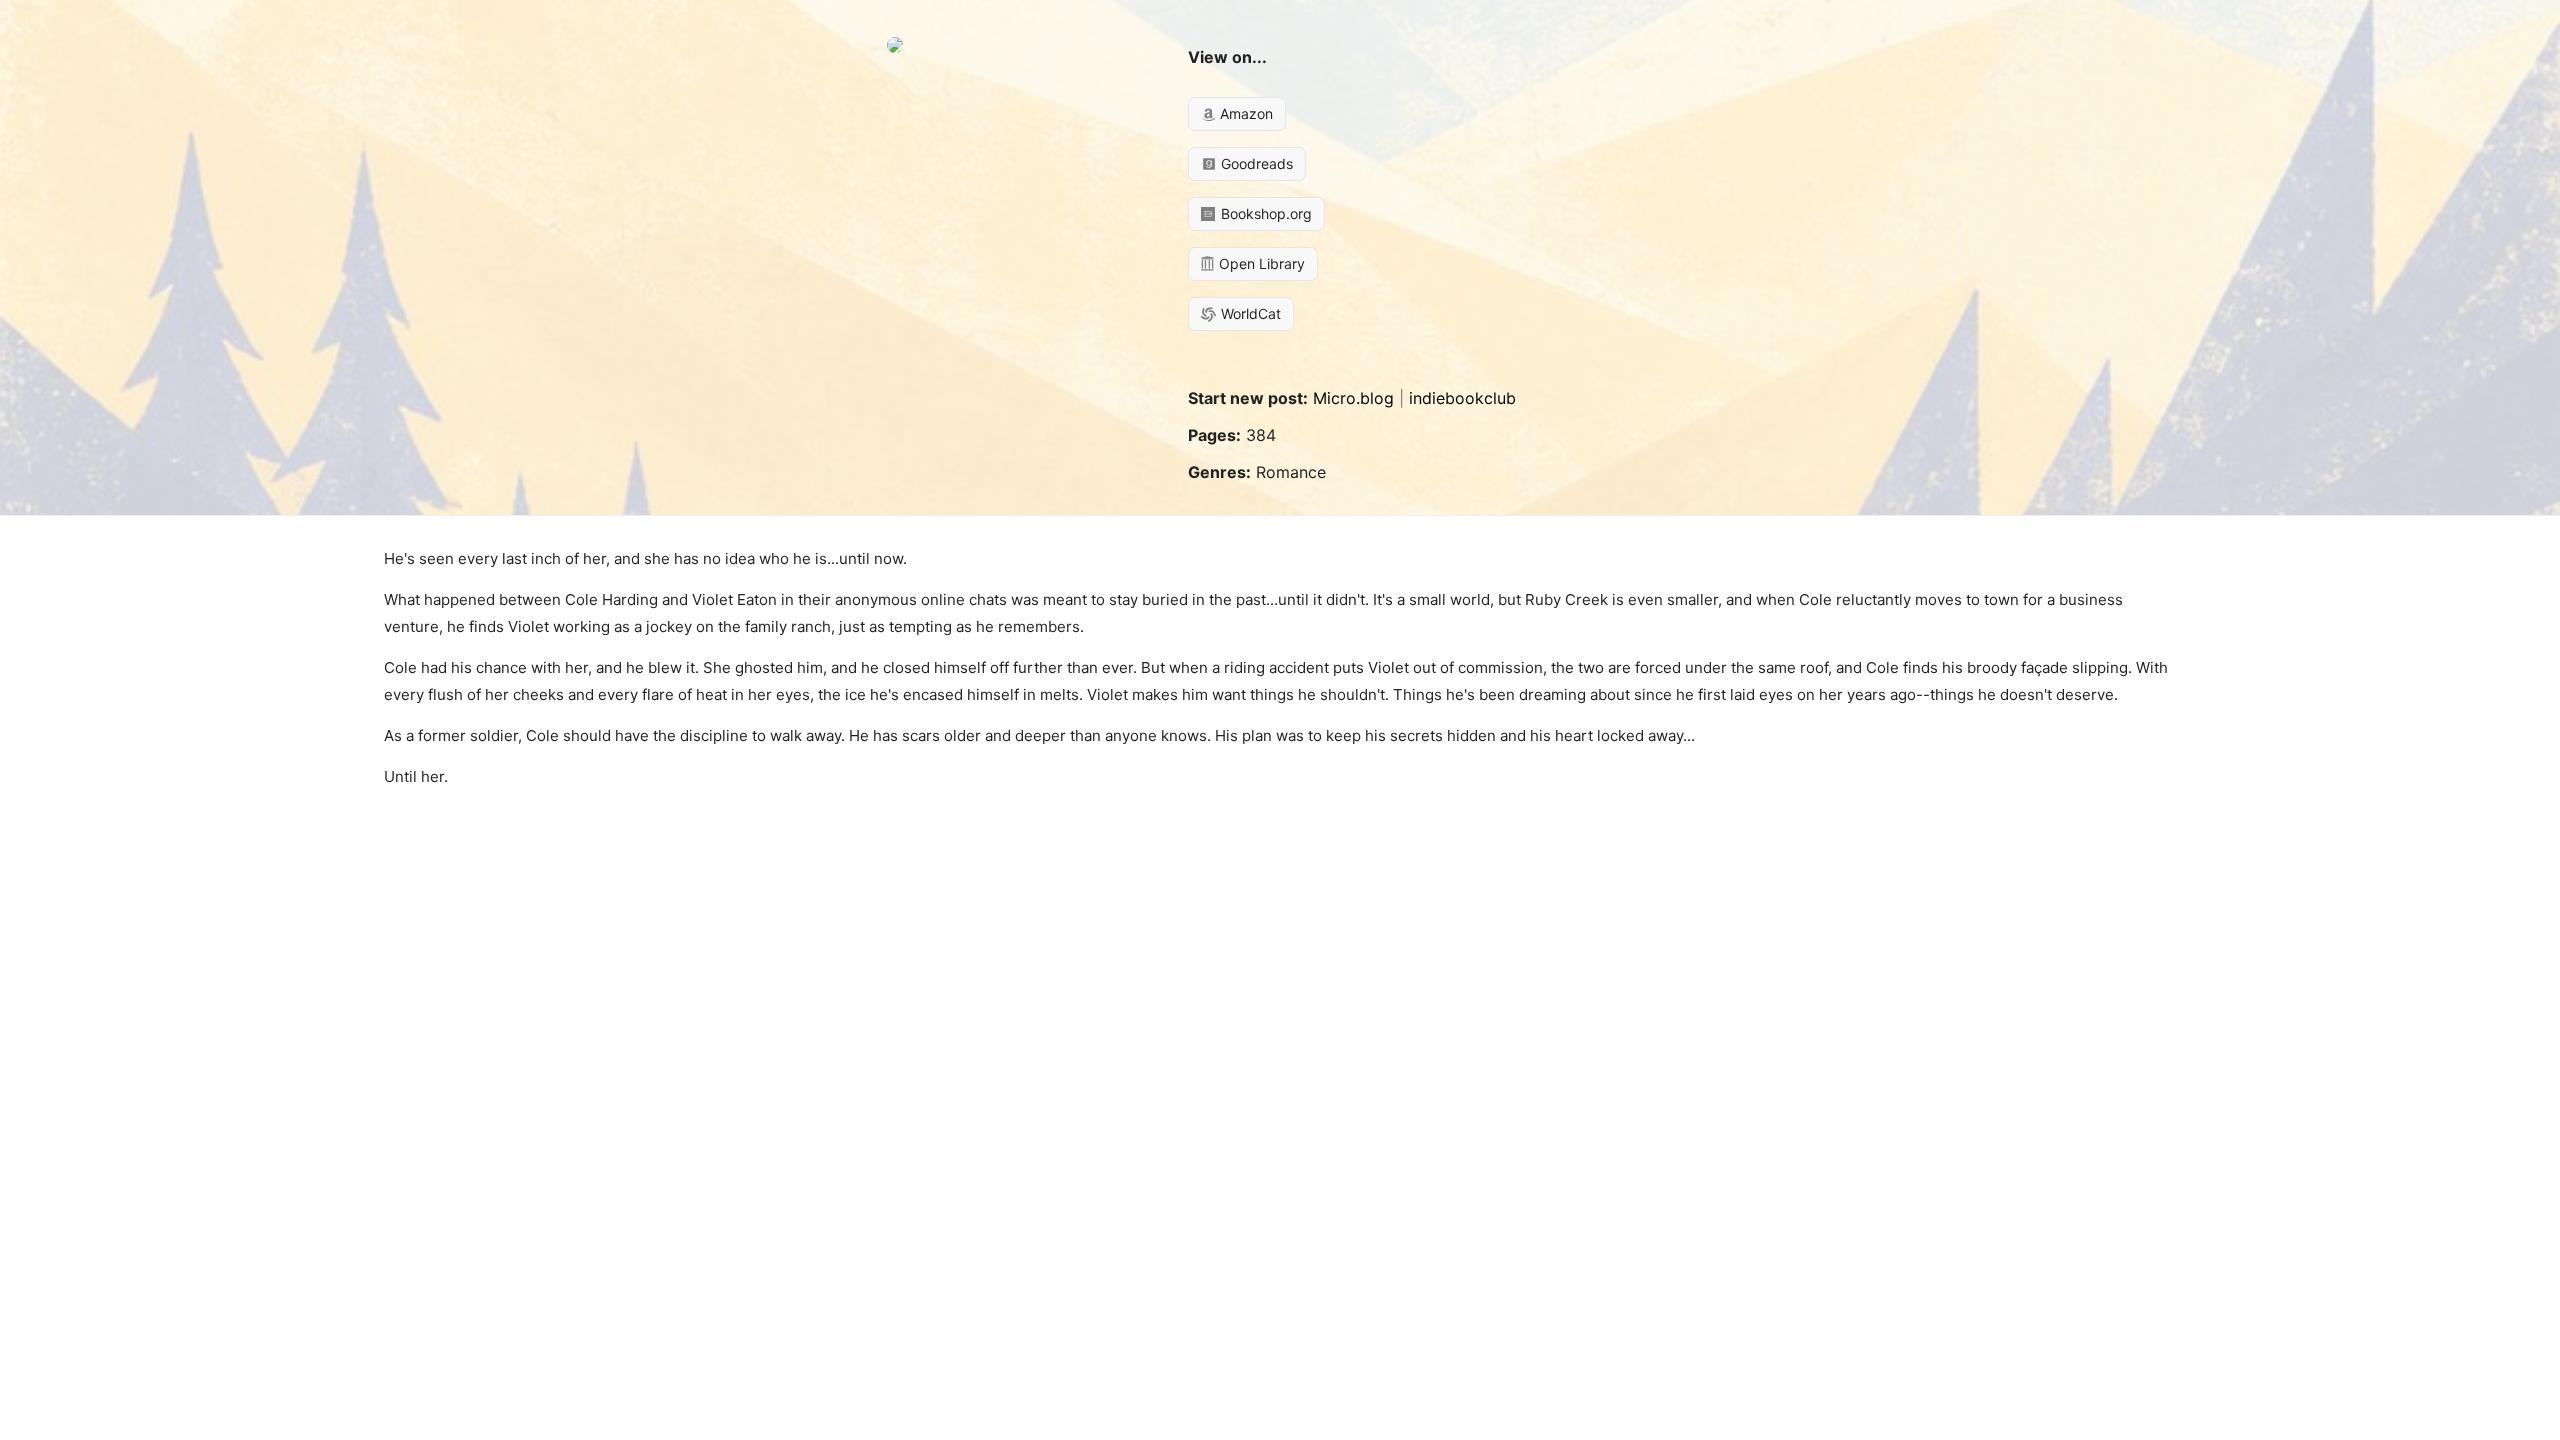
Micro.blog (1353, 398)
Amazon (1244, 113)
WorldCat (1249, 313)
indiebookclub (1462, 398)
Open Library (1260, 263)
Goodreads (1255, 163)
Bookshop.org (1264, 213)
